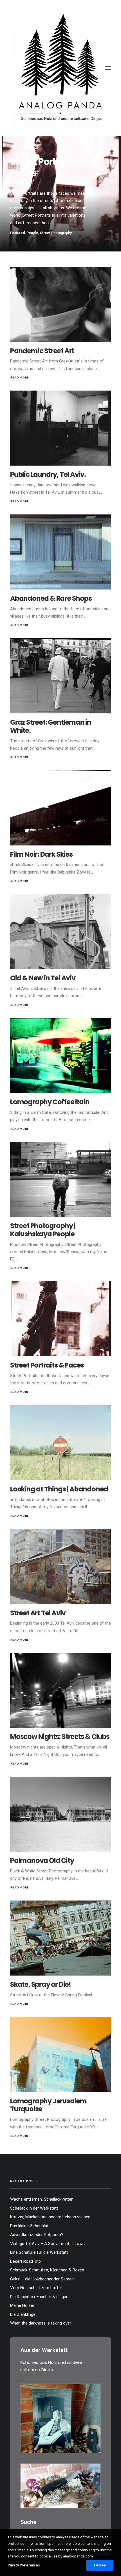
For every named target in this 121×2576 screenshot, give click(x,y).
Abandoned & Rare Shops (51, 598)
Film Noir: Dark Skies (41, 854)
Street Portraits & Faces (47, 1365)
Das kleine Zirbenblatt (30, 2226)
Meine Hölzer (22, 2305)
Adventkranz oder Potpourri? (37, 2235)
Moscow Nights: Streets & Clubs (60, 1737)
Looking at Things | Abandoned (59, 1489)
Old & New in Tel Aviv (43, 978)
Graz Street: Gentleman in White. (51, 726)
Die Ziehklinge (23, 2314)
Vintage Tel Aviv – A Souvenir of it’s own (47, 2244)
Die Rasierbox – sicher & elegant (40, 2297)
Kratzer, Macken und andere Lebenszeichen (50, 2217)
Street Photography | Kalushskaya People (43, 1230)
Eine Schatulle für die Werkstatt (39, 2252)
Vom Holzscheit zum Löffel (36, 2288)
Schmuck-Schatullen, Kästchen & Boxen (47, 2270)
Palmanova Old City (42, 1860)
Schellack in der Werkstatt (34, 2208)
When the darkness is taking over (41, 2323)
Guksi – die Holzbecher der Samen (42, 2279)
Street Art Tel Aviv (38, 1613)
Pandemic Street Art (42, 351)
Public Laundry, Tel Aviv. (48, 474)
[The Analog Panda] (60, 68)
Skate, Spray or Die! (41, 1984)
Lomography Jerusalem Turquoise (48, 2105)
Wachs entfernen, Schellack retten (42, 2199)
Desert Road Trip (25, 2261)
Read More (20, 378)
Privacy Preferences (24, 2565)
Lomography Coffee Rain (50, 1102)
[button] (108, 68)
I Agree (100, 2565)
